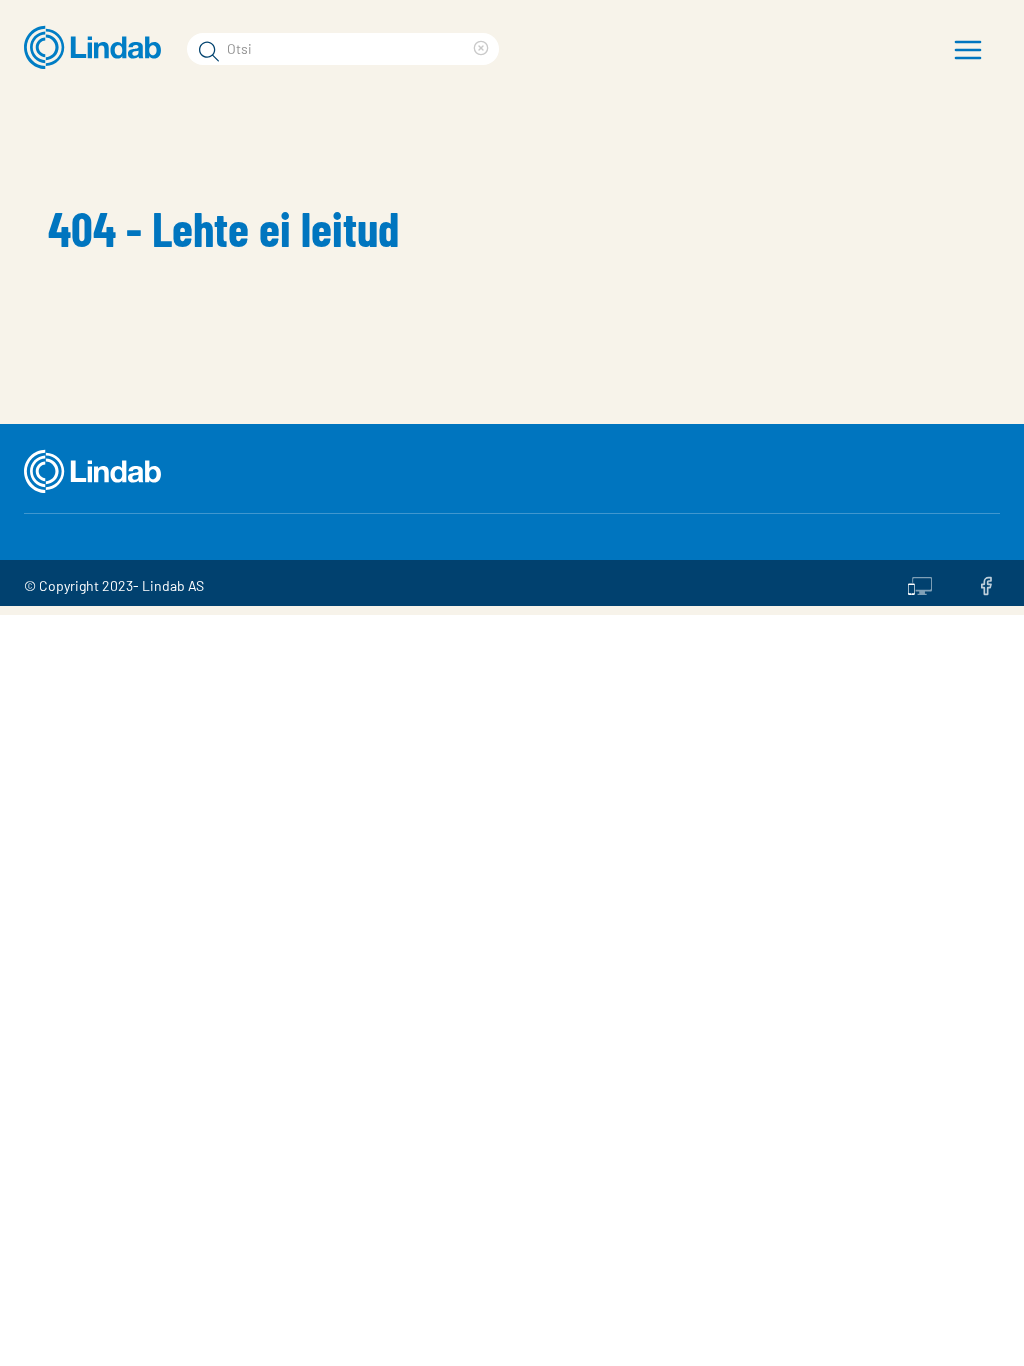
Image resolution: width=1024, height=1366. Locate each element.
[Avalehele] (97, 48)
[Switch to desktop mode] (920, 583)
